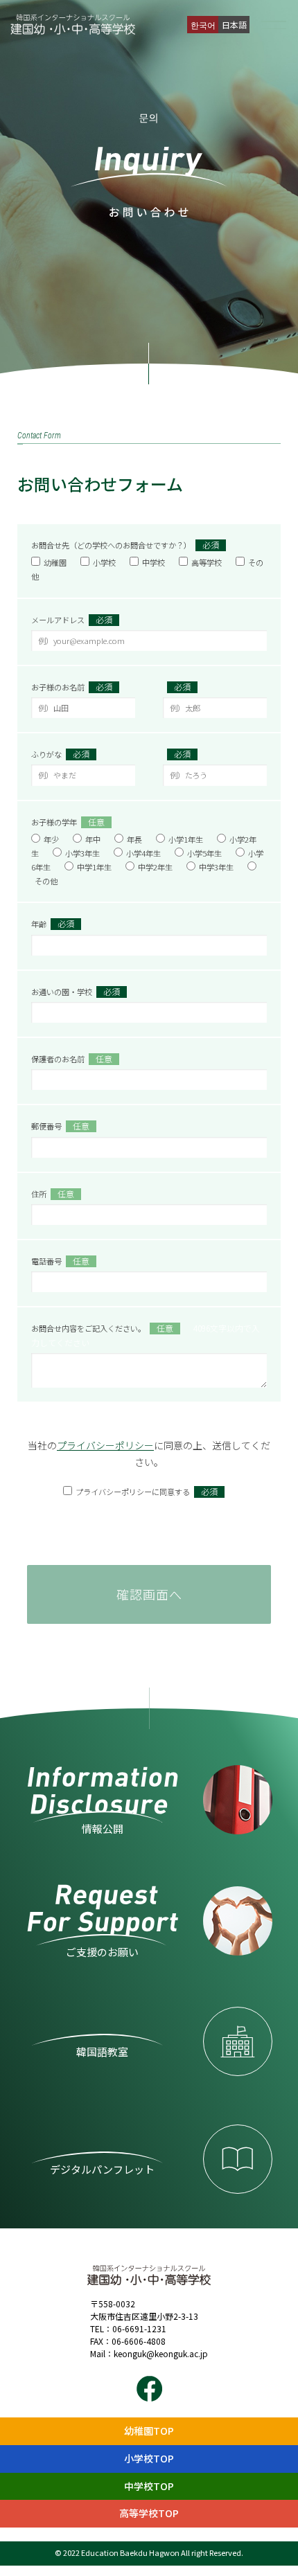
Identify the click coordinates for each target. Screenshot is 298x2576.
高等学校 (207, 562)
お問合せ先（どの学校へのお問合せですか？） (125, 545)
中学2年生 (155, 867)
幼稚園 (55, 562)
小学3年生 (82, 853)
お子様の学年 (68, 822)
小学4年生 (143, 853)
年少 (51, 839)
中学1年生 (94, 867)
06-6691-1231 (139, 2328)
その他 (46, 881)
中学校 (154, 562)
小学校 (104, 562)
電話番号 (60, 1261)
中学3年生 (216, 867)
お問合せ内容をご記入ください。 (146, 1335)
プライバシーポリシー (105, 1445)
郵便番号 (60, 1126)
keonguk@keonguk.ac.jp (161, 2353)
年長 (134, 839)
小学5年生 (204, 853)
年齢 (53, 923)
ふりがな (60, 754)
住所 (53, 1193)
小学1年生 (186, 839)
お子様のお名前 (72, 687)
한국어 (203, 25)
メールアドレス (72, 619)
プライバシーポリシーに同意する (147, 1491)
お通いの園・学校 (76, 991)
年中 (93, 839)
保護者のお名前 (72, 1058)
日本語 (234, 25)
